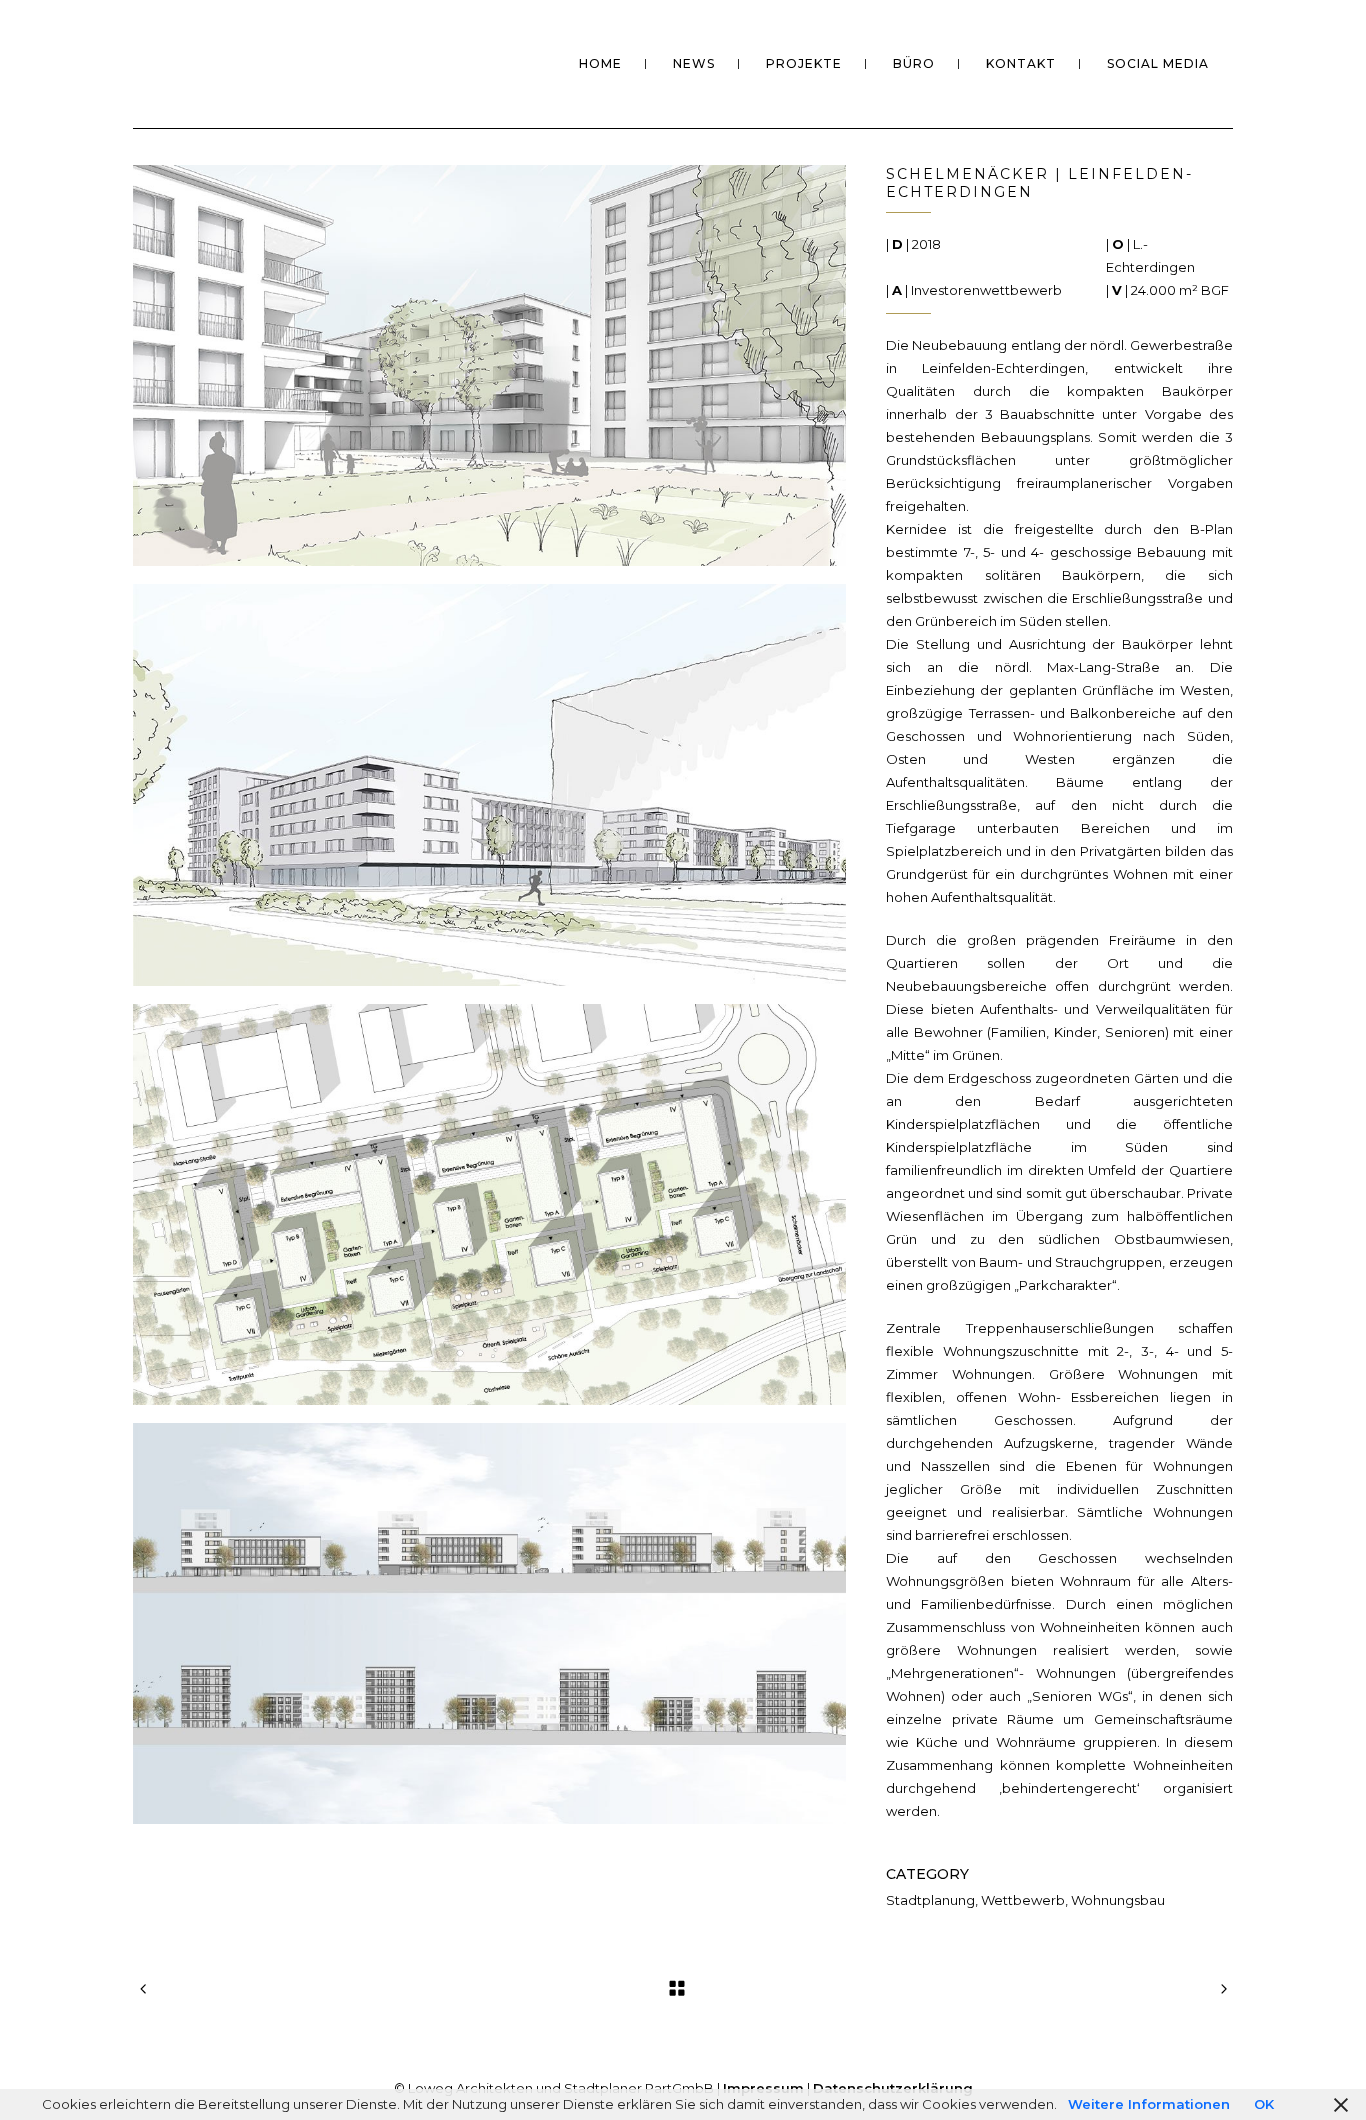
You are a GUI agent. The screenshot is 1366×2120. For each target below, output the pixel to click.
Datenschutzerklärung (893, 2088)
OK (1264, 2104)
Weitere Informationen (1149, 2104)
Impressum (763, 2088)
